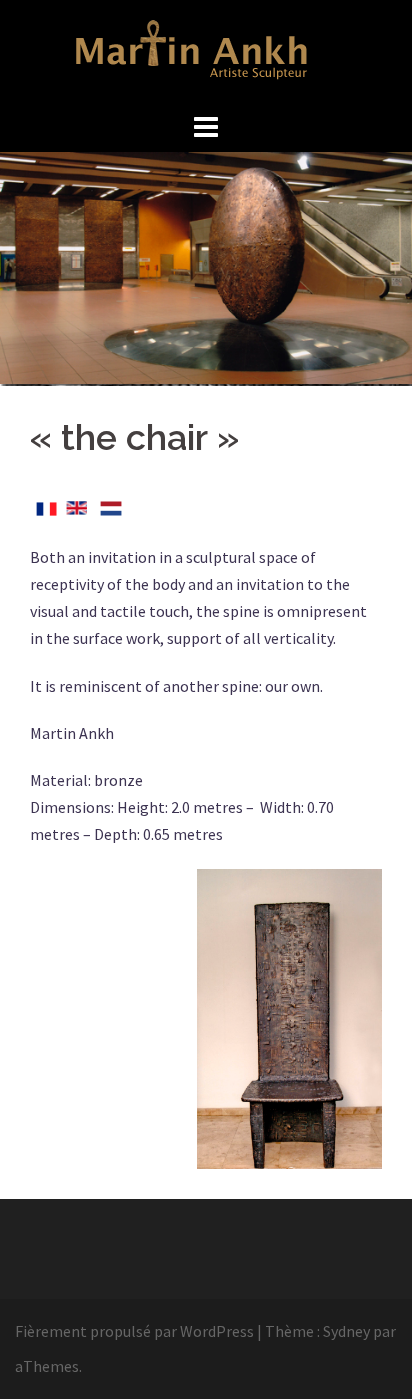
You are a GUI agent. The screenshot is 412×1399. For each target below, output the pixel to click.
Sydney (346, 1331)
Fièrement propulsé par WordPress (134, 1331)
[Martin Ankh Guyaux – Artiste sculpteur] (206, 52)
